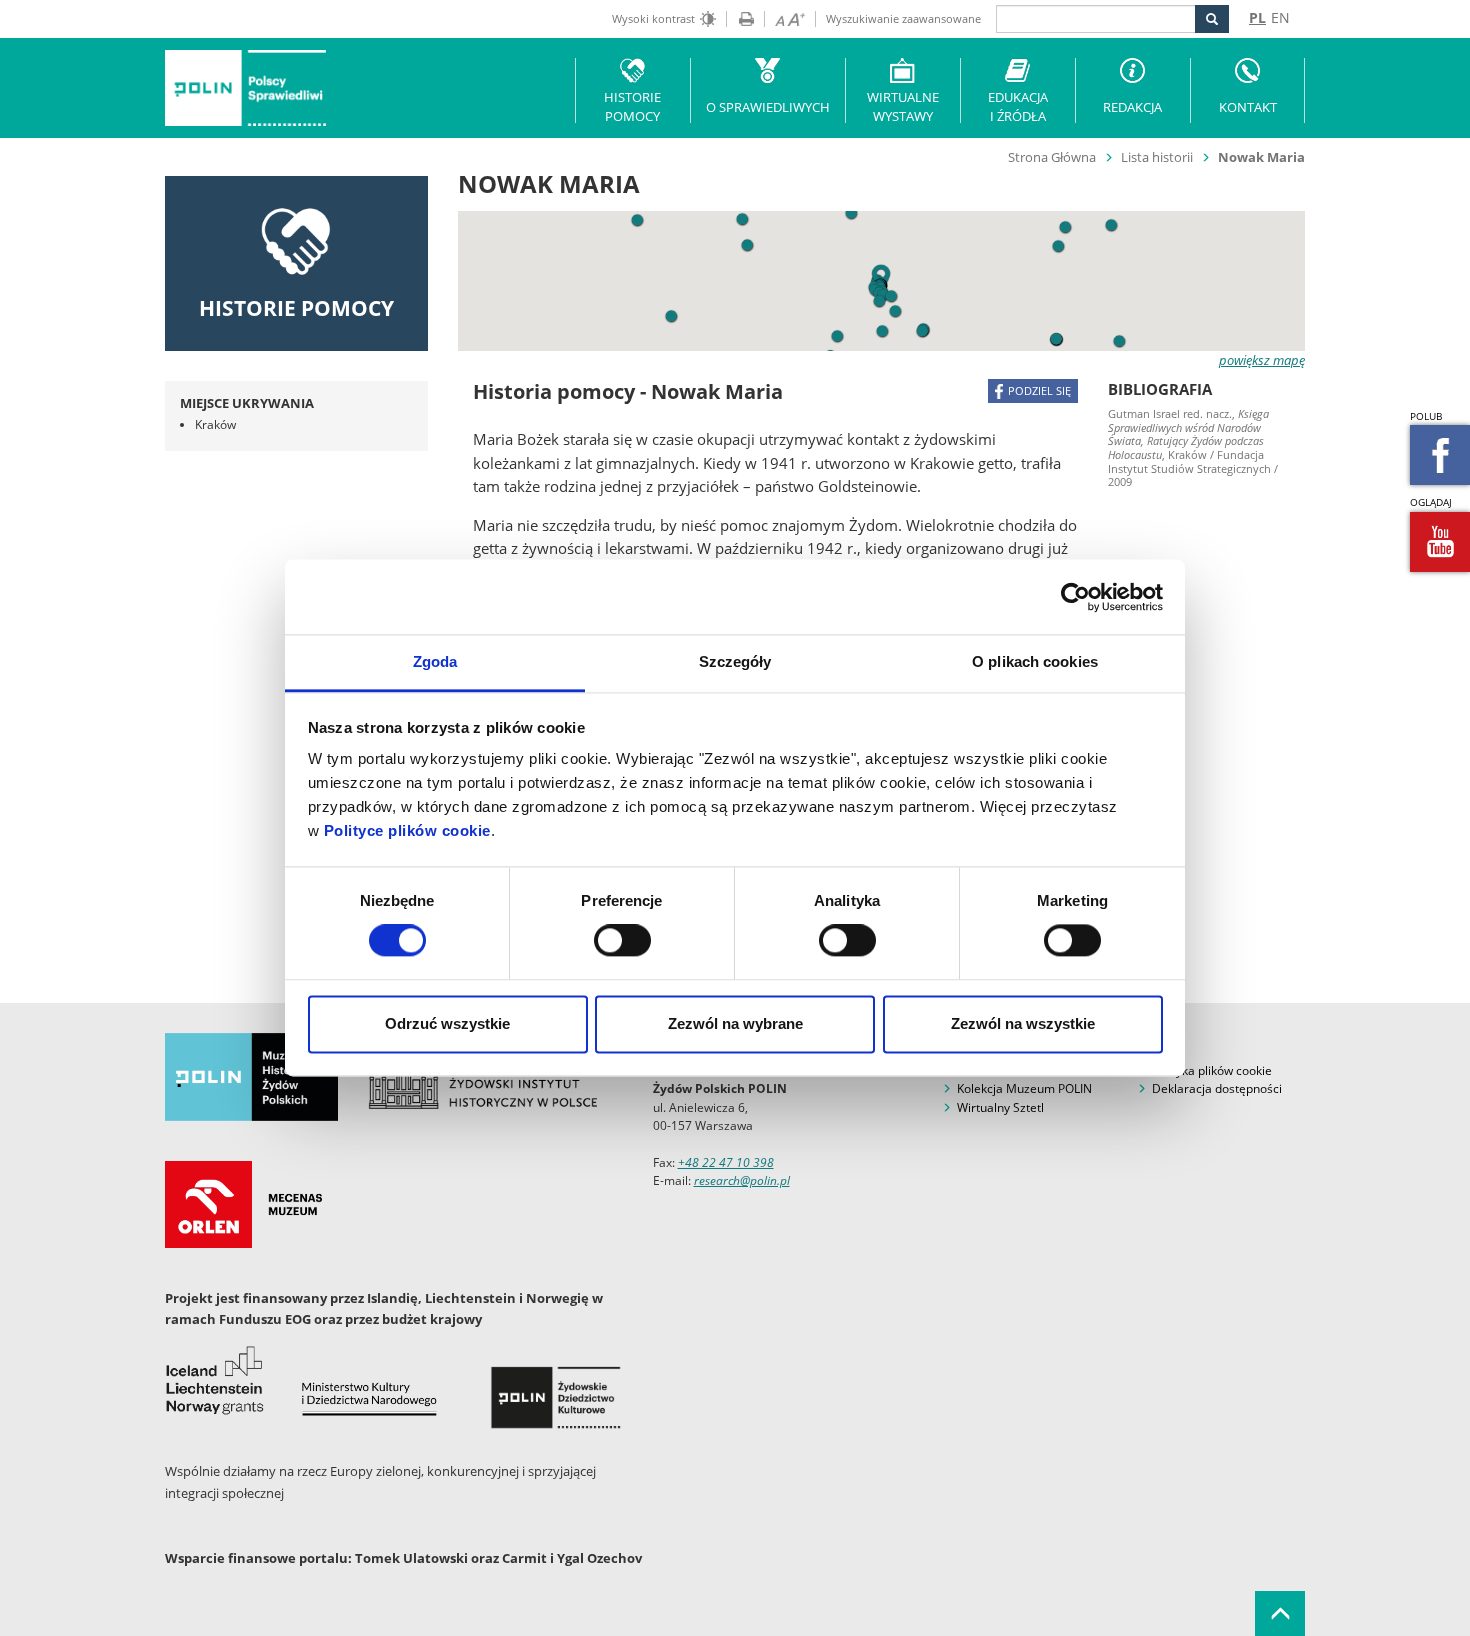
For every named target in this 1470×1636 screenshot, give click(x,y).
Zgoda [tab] (435, 661)
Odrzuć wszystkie (447, 1023)
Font (784, 19)
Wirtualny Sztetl (1000, 1107)
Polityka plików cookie (1212, 1070)
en (1280, 17)
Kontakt (1248, 107)
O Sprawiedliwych (768, 107)
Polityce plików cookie (407, 830)
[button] (1119, 341)
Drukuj (740, 19)
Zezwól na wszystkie (1023, 1023)
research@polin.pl (742, 1180)
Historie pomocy (632, 106)
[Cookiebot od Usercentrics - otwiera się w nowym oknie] (1075, 597)
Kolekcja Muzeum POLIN (1024, 1088)
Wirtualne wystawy (903, 106)
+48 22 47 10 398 (726, 1162)
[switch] (622, 941)
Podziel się (1039, 391)
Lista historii (1157, 157)
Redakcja (1132, 107)
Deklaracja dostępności (1217, 1088)
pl (1257, 17)
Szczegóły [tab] (735, 661)
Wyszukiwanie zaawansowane (903, 18)
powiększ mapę (1262, 360)
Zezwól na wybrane (735, 1023)
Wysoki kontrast (653, 18)
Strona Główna (1052, 157)
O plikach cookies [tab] (1035, 661)
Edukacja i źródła (1018, 106)
